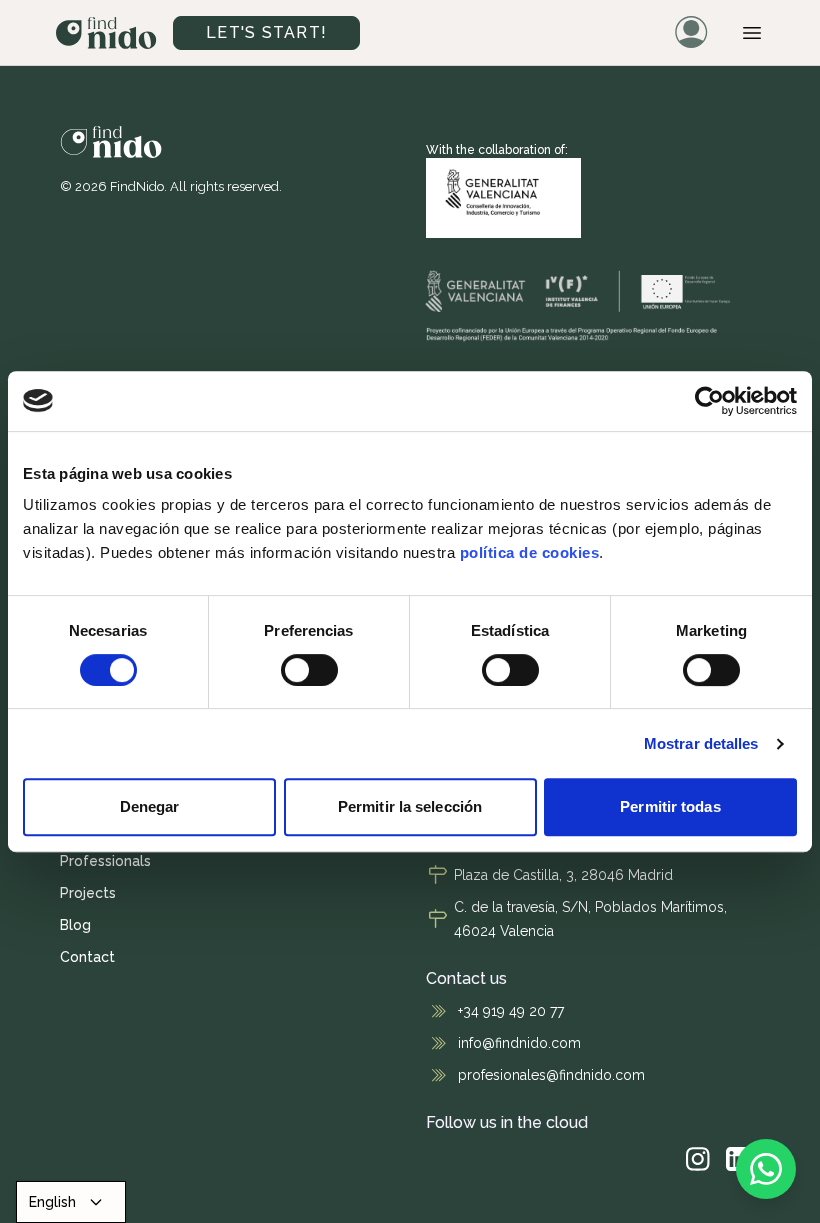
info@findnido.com (519, 1043)
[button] (752, 33)
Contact (87, 957)
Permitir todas (670, 806)
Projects (88, 893)
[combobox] (71, 1202)
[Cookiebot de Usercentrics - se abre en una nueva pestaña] (709, 401)
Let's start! (266, 32)
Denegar (150, 806)
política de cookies (530, 552)
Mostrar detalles (701, 743)
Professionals (105, 861)
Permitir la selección (410, 806)
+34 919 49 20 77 (511, 1011)
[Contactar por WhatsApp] (766, 1169)
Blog (75, 925)
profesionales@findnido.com (551, 1075)
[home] (106, 33)
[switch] (309, 670)
